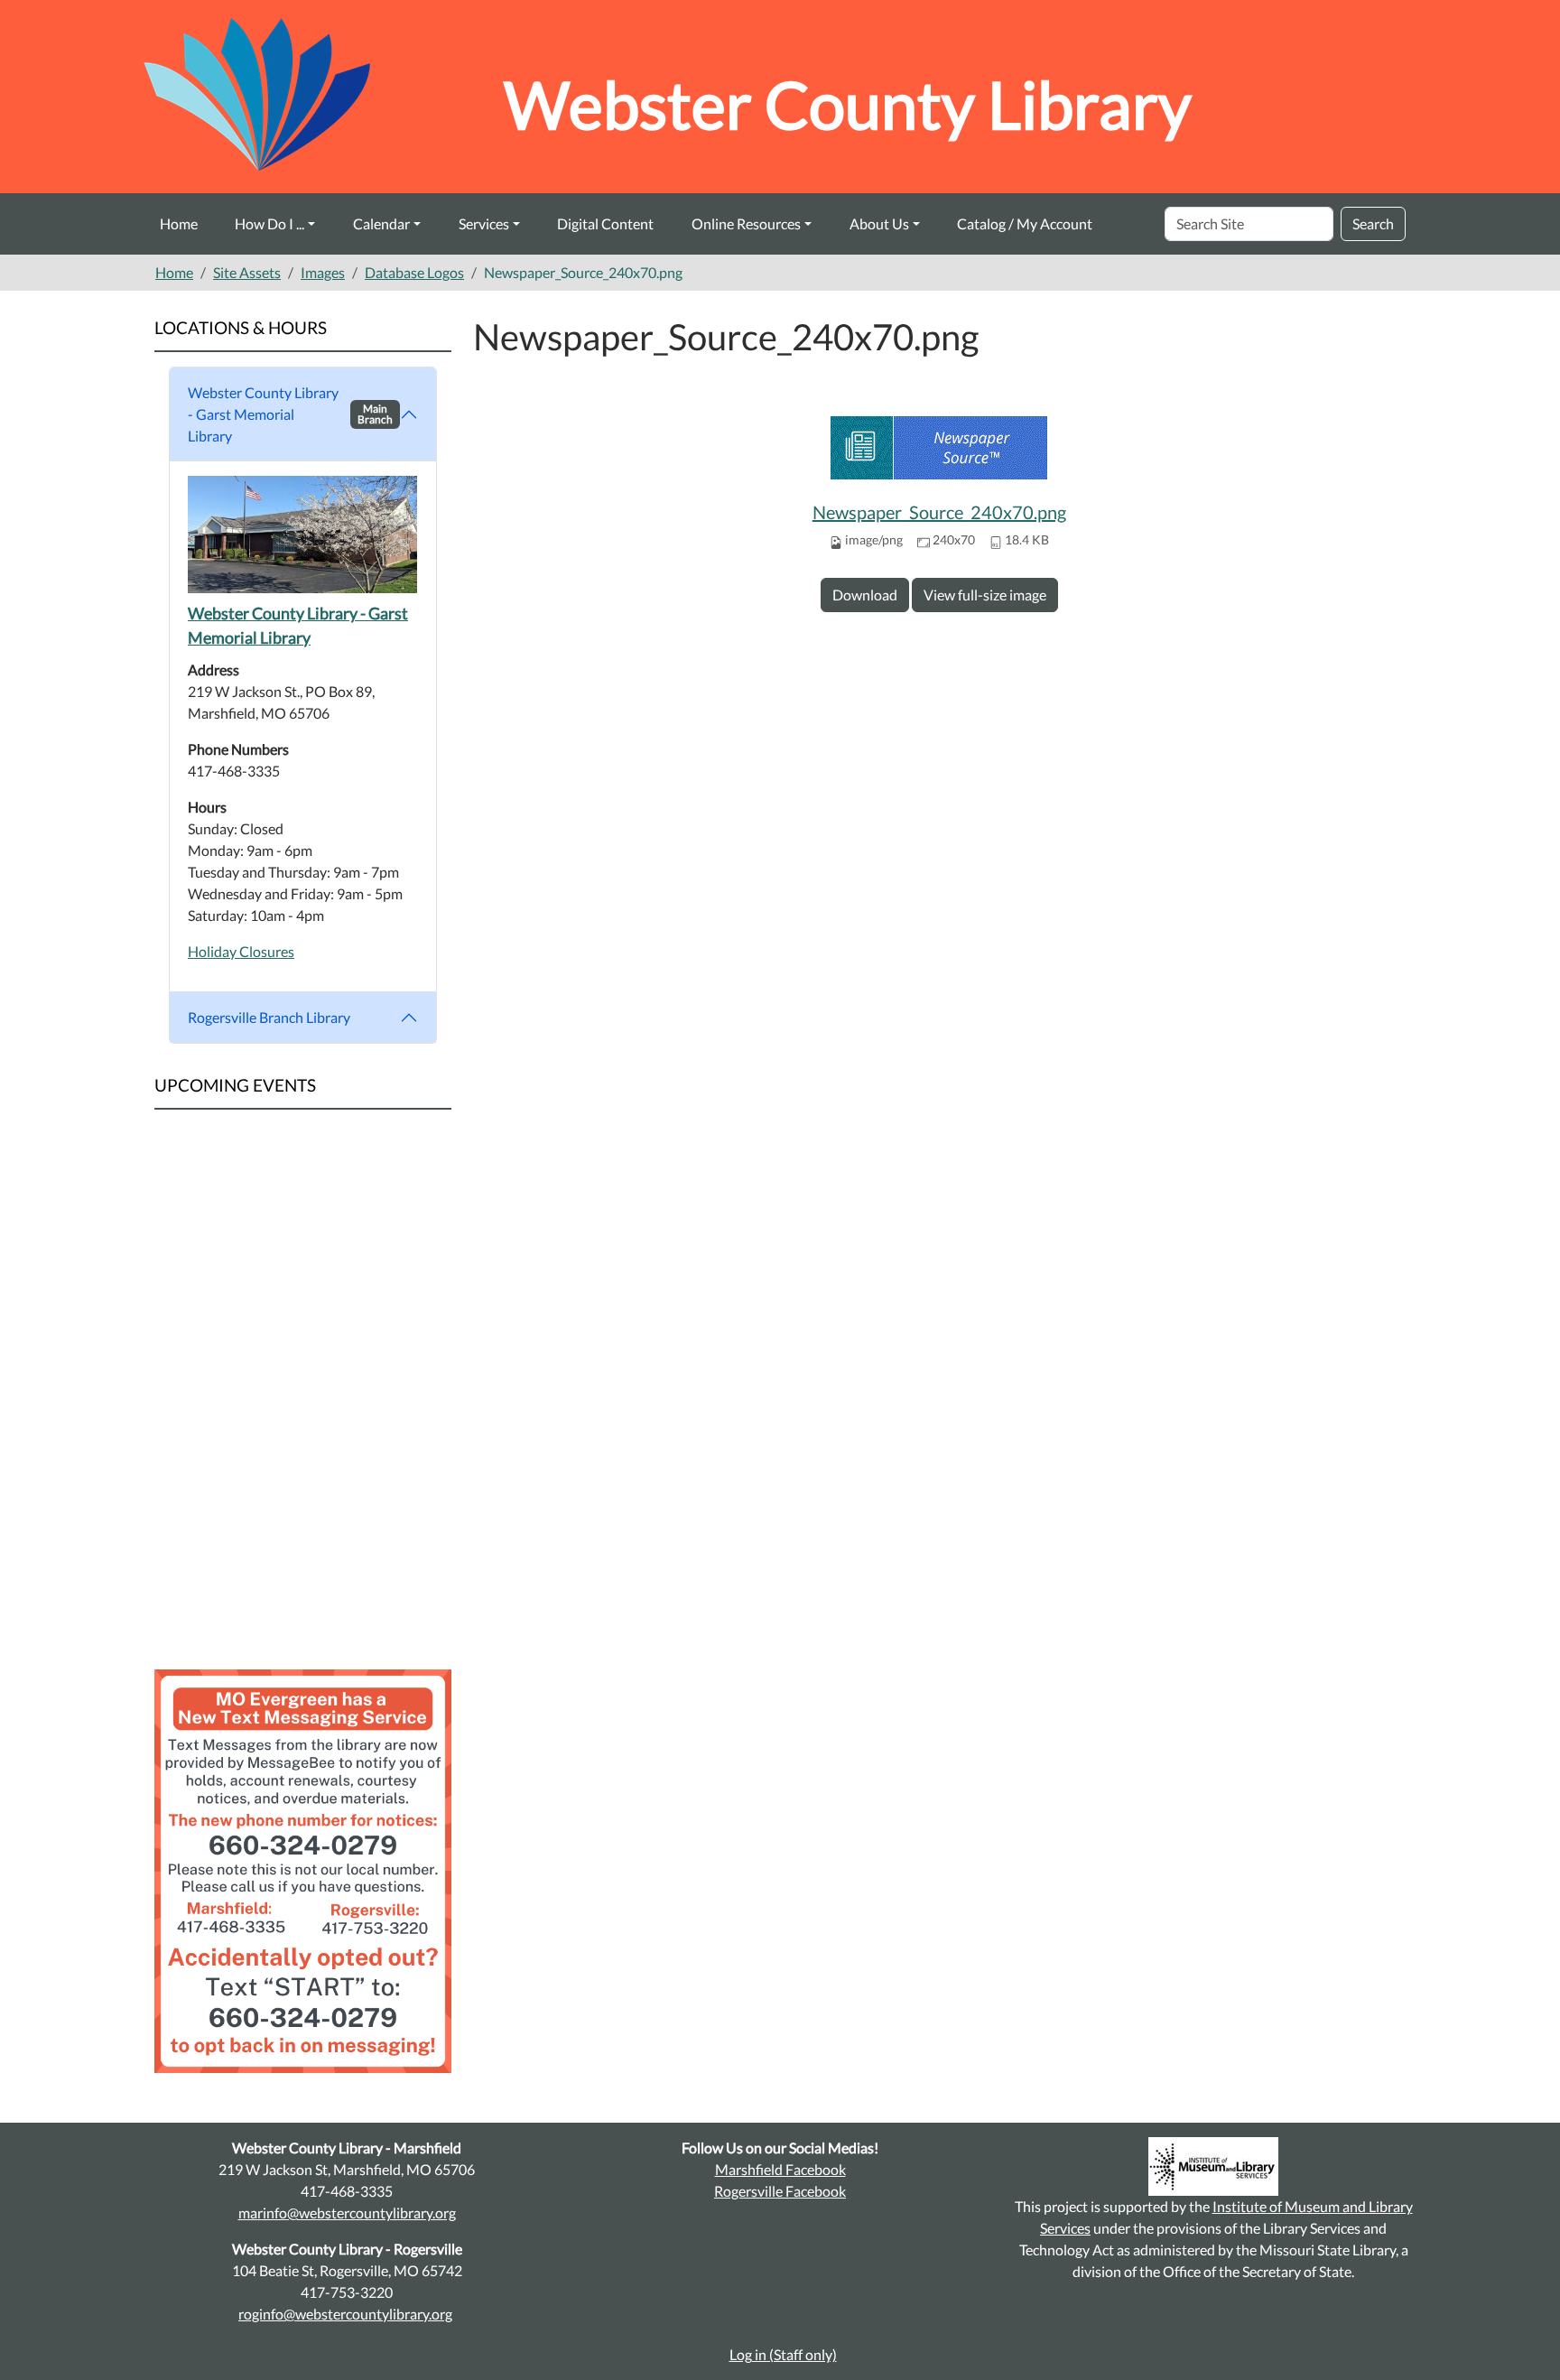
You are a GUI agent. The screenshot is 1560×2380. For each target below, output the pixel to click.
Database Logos (414, 272)
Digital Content (605, 223)
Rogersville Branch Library (269, 1017)
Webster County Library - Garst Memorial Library (290, 414)
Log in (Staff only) (783, 2354)
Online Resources (746, 223)
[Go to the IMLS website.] (1213, 2166)
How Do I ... (269, 223)
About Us (879, 223)
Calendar (381, 223)
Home (179, 223)
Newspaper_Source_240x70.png (939, 512)
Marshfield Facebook (780, 2169)
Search (1373, 223)
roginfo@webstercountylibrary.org (345, 2314)
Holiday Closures (241, 951)
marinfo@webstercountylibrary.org (347, 2213)
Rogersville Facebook (780, 2191)
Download (865, 595)
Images (323, 272)
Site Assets (247, 272)
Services (484, 223)
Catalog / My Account (1025, 223)
